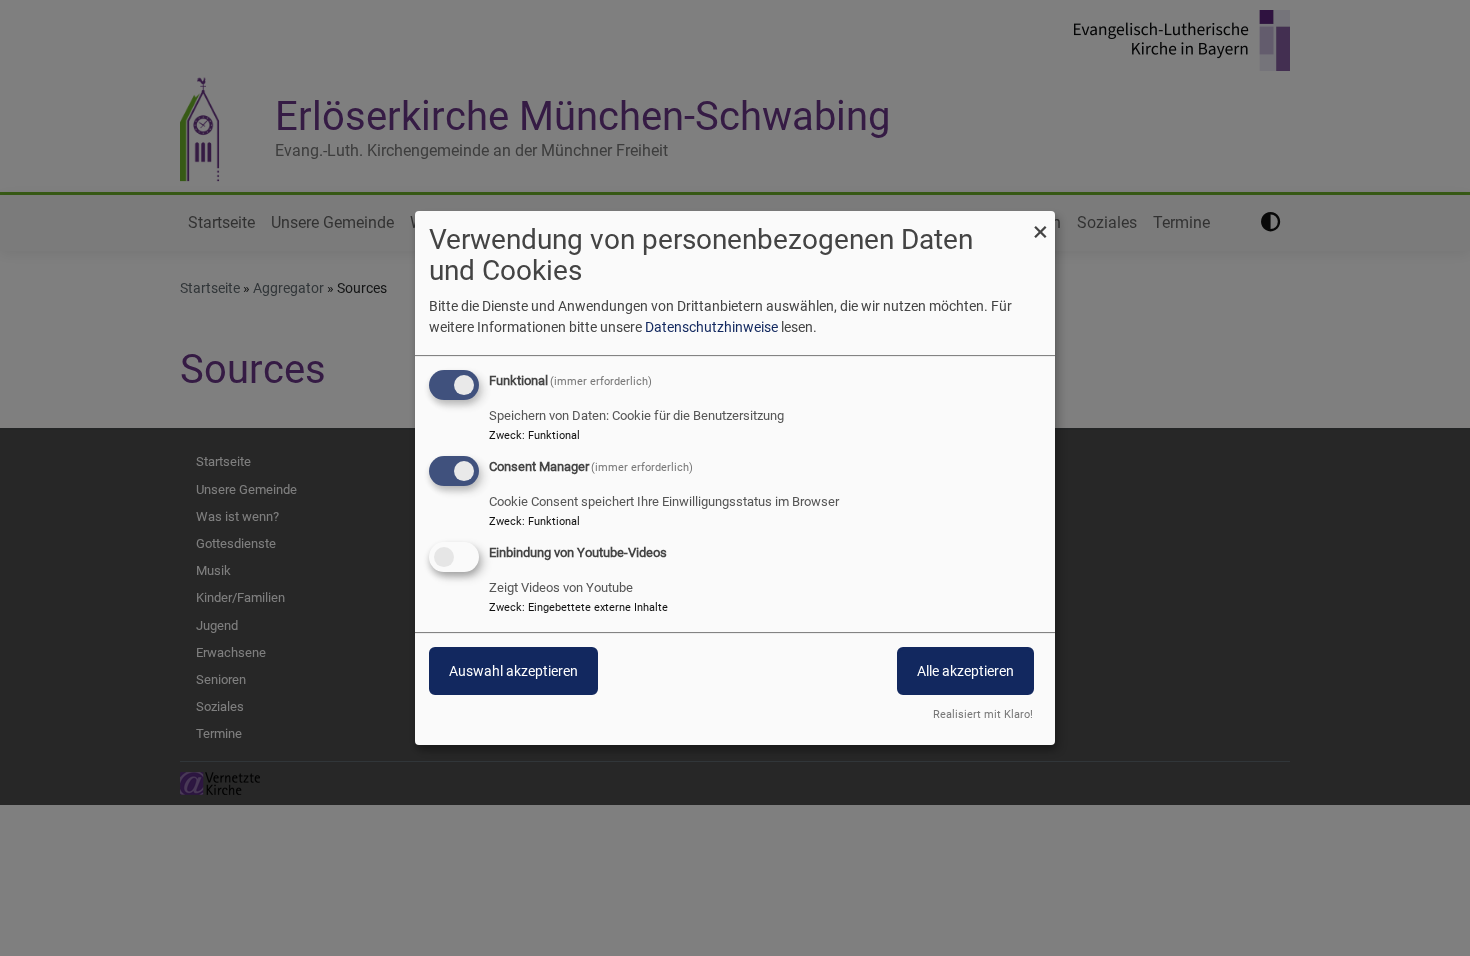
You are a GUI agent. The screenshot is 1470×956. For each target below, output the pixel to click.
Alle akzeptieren (965, 671)
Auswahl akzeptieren (513, 671)
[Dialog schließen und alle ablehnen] (1040, 223)
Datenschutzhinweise (711, 327)
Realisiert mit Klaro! (983, 714)
